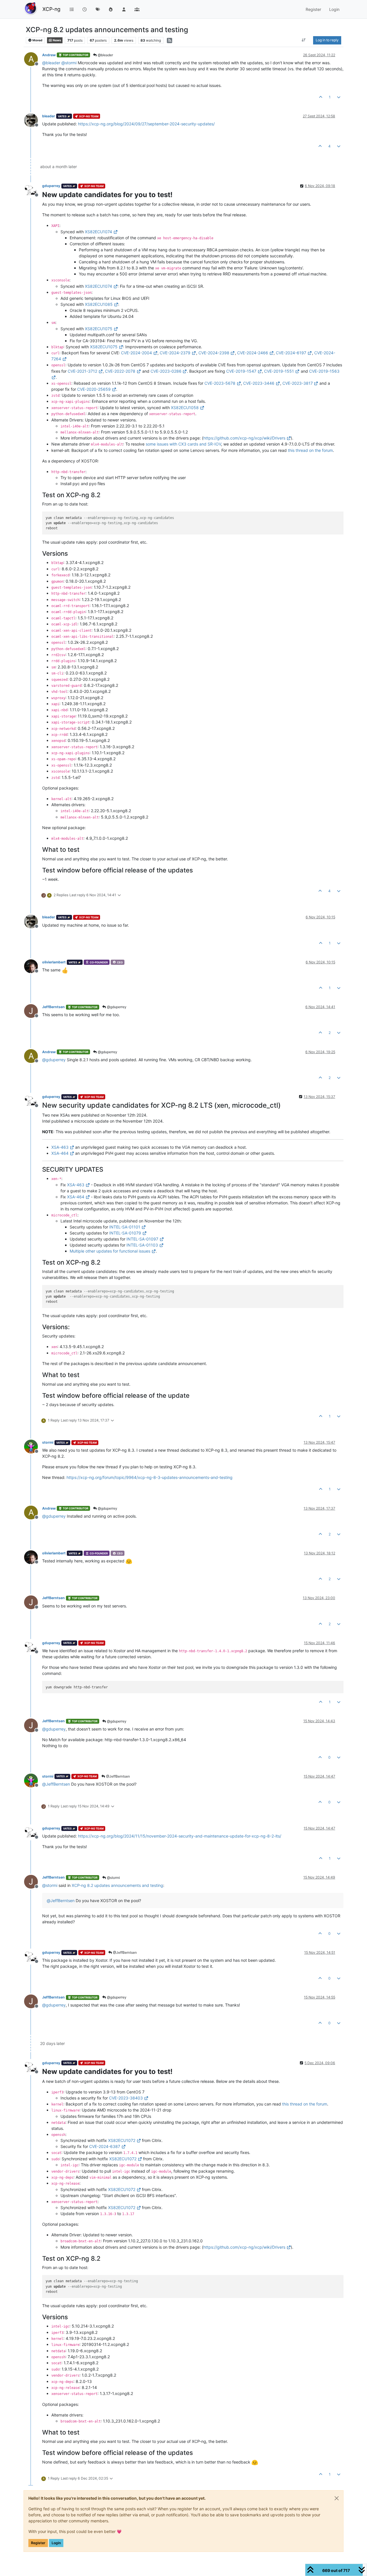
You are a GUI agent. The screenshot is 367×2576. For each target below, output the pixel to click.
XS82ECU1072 (122, 2140)
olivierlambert (54, 962)
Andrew (49, 55)
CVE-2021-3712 (82, 371)
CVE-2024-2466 (253, 353)
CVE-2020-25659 (94, 389)
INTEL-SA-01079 (125, 1233)
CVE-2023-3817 (298, 383)
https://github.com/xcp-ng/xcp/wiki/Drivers (244, 438)
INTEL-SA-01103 (142, 1245)
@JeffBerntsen (118, 1776)
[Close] (337, 2498)
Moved (37, 40)
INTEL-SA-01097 (142, 1239)
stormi (48, 1442)
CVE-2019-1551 (279, 371)
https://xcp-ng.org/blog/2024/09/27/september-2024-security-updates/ (146, 124)
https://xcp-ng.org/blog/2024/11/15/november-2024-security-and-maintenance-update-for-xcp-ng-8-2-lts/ (180, 1836)
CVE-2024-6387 (105, 2146)
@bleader (105, 55)
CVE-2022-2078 (120, 371)
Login (56, 2543)
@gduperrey (116, 1007)
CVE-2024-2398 (214, 353)
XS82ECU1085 (99, 304)
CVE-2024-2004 (136, 353)
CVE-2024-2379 (175, 353)
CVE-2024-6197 (291, 353)
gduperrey (51, 186)
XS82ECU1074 (98, 232)
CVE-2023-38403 (126, 2098)
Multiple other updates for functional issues (110, 1251)
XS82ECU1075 (99, 329)
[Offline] (33, 120)
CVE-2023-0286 (166, 371)
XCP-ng (51, 9)
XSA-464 (60, 1153)
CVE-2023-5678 (220, 383)
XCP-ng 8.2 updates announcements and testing (117, 1885)
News (57, 40)
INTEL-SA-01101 (125, 1227)
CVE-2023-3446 (259, 383)
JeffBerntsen (53, 1007)
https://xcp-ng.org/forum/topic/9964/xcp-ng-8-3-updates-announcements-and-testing (150, 1477)
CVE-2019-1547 (241, 371)
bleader (49, 116)
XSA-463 (60, 1147)
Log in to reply (327, 40)
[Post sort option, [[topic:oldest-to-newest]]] (304, 40)
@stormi (113, 1878)
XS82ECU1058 (185, 408)
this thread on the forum (310, 450)
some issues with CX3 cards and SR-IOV (183, 444)
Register (38, 2543)
